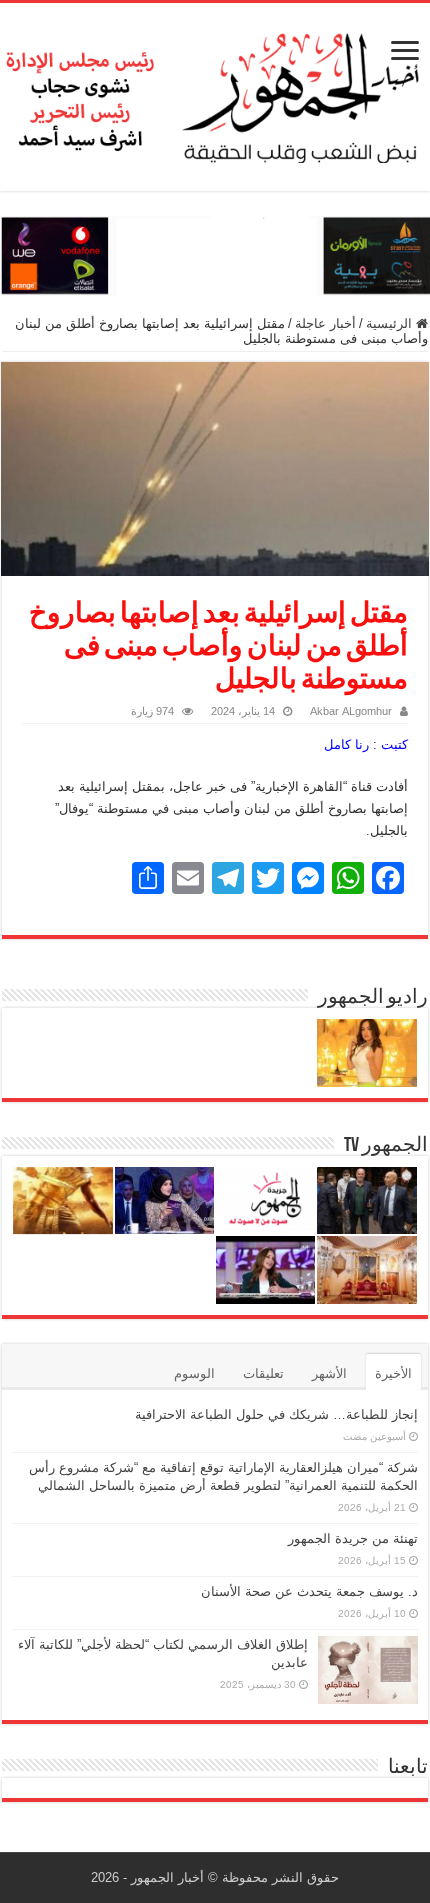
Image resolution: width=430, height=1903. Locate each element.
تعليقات (263, 1373)
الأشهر (329, 1373)
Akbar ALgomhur (351, 711)
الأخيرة (393, 1373)
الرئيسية (391, 323)
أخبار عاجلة (325, 323)
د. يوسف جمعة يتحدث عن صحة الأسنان (309, 1591)
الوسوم (194, 1373)
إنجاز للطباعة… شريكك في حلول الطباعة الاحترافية (276, 1414)
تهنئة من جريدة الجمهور (353, 1538)
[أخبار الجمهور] (215, 93)
